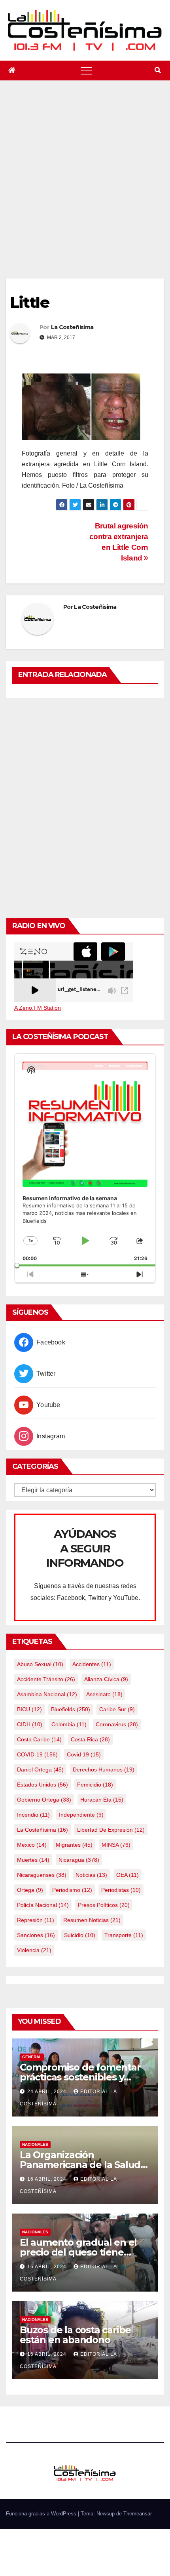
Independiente (81, 1815)
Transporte (124, 1935)
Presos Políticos (104, 1905)
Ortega (30, 1890)
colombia (69, 1724)
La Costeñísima (72, 327)
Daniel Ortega (40, 1769)
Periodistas (121, 1890)
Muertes (33, 1860)
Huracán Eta (102, 1800)
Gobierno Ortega (44, 1800)
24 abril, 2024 (48, 2092)
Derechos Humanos (104, 1769)
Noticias (91, 1875)
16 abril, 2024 (48, 2179)
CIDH (30, 1724)
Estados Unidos (42, 1785)
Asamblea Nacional (47, 1694)
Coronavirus (117, 1724)
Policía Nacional (43, 1905)
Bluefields (71, 1709)
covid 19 (84, 1754)
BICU (29, 1709)
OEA (127, 1875)
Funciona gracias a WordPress (42, 2514)
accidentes (92, 1664)
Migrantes (74, 1845)
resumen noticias (92, 1920)
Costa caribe (39, 1739)
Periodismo (72, 1890)
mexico (32, 1845)
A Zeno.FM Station (38, 1008)
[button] (158, 70)
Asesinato (104, 1694)
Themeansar (138, 2514)
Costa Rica (90, 1739)
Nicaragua (79, 1860)
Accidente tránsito (46, 1679)
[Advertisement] (85, 189)
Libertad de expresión (111, 1830)
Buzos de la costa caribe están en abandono (75, 2335)
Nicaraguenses (42, 1875)
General (32, 2057)
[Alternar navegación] (86, 71)
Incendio (33, 1815)
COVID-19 (37, 1754)
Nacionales (35, 2144)
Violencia (34, 1950)
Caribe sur (117, 1709)
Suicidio (80, 1935)
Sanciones (36, 1935)
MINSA (116, 1845)
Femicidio (95, 1785)
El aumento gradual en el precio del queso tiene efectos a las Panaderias (78, 2252)
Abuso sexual (40, 1664)
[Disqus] (85, 807)
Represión (36, 1920)
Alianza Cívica (106, 1679)
